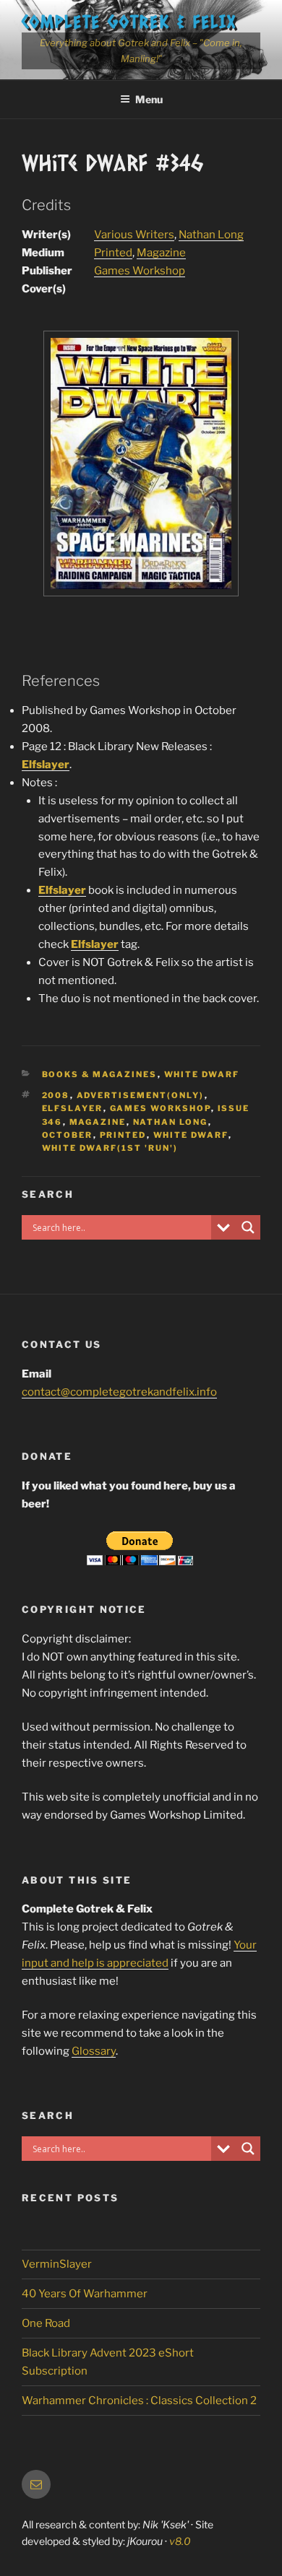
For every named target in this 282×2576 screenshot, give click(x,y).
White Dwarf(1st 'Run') (110, 1148)
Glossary (94, 2051)
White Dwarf (202, 1074)
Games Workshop (140, 271)
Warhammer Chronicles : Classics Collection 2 (139, 2401)
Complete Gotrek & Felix (129, 21)
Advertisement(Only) (141, 1095)
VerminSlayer (57, 2264)
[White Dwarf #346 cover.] (141, 592)
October (68, 1135)
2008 (56, 1095)
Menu (149, 99)
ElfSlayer (73, 1108)
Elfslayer (46, 765)
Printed (113, 253)
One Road (46, 2323)
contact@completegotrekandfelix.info (119, 1392)
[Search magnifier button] (248, 1227)
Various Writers (134, 235)
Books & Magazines (100, 1074)
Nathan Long (211, 235)
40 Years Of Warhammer (85, 2294)
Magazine (161, 253)
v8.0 (180, 2541)
